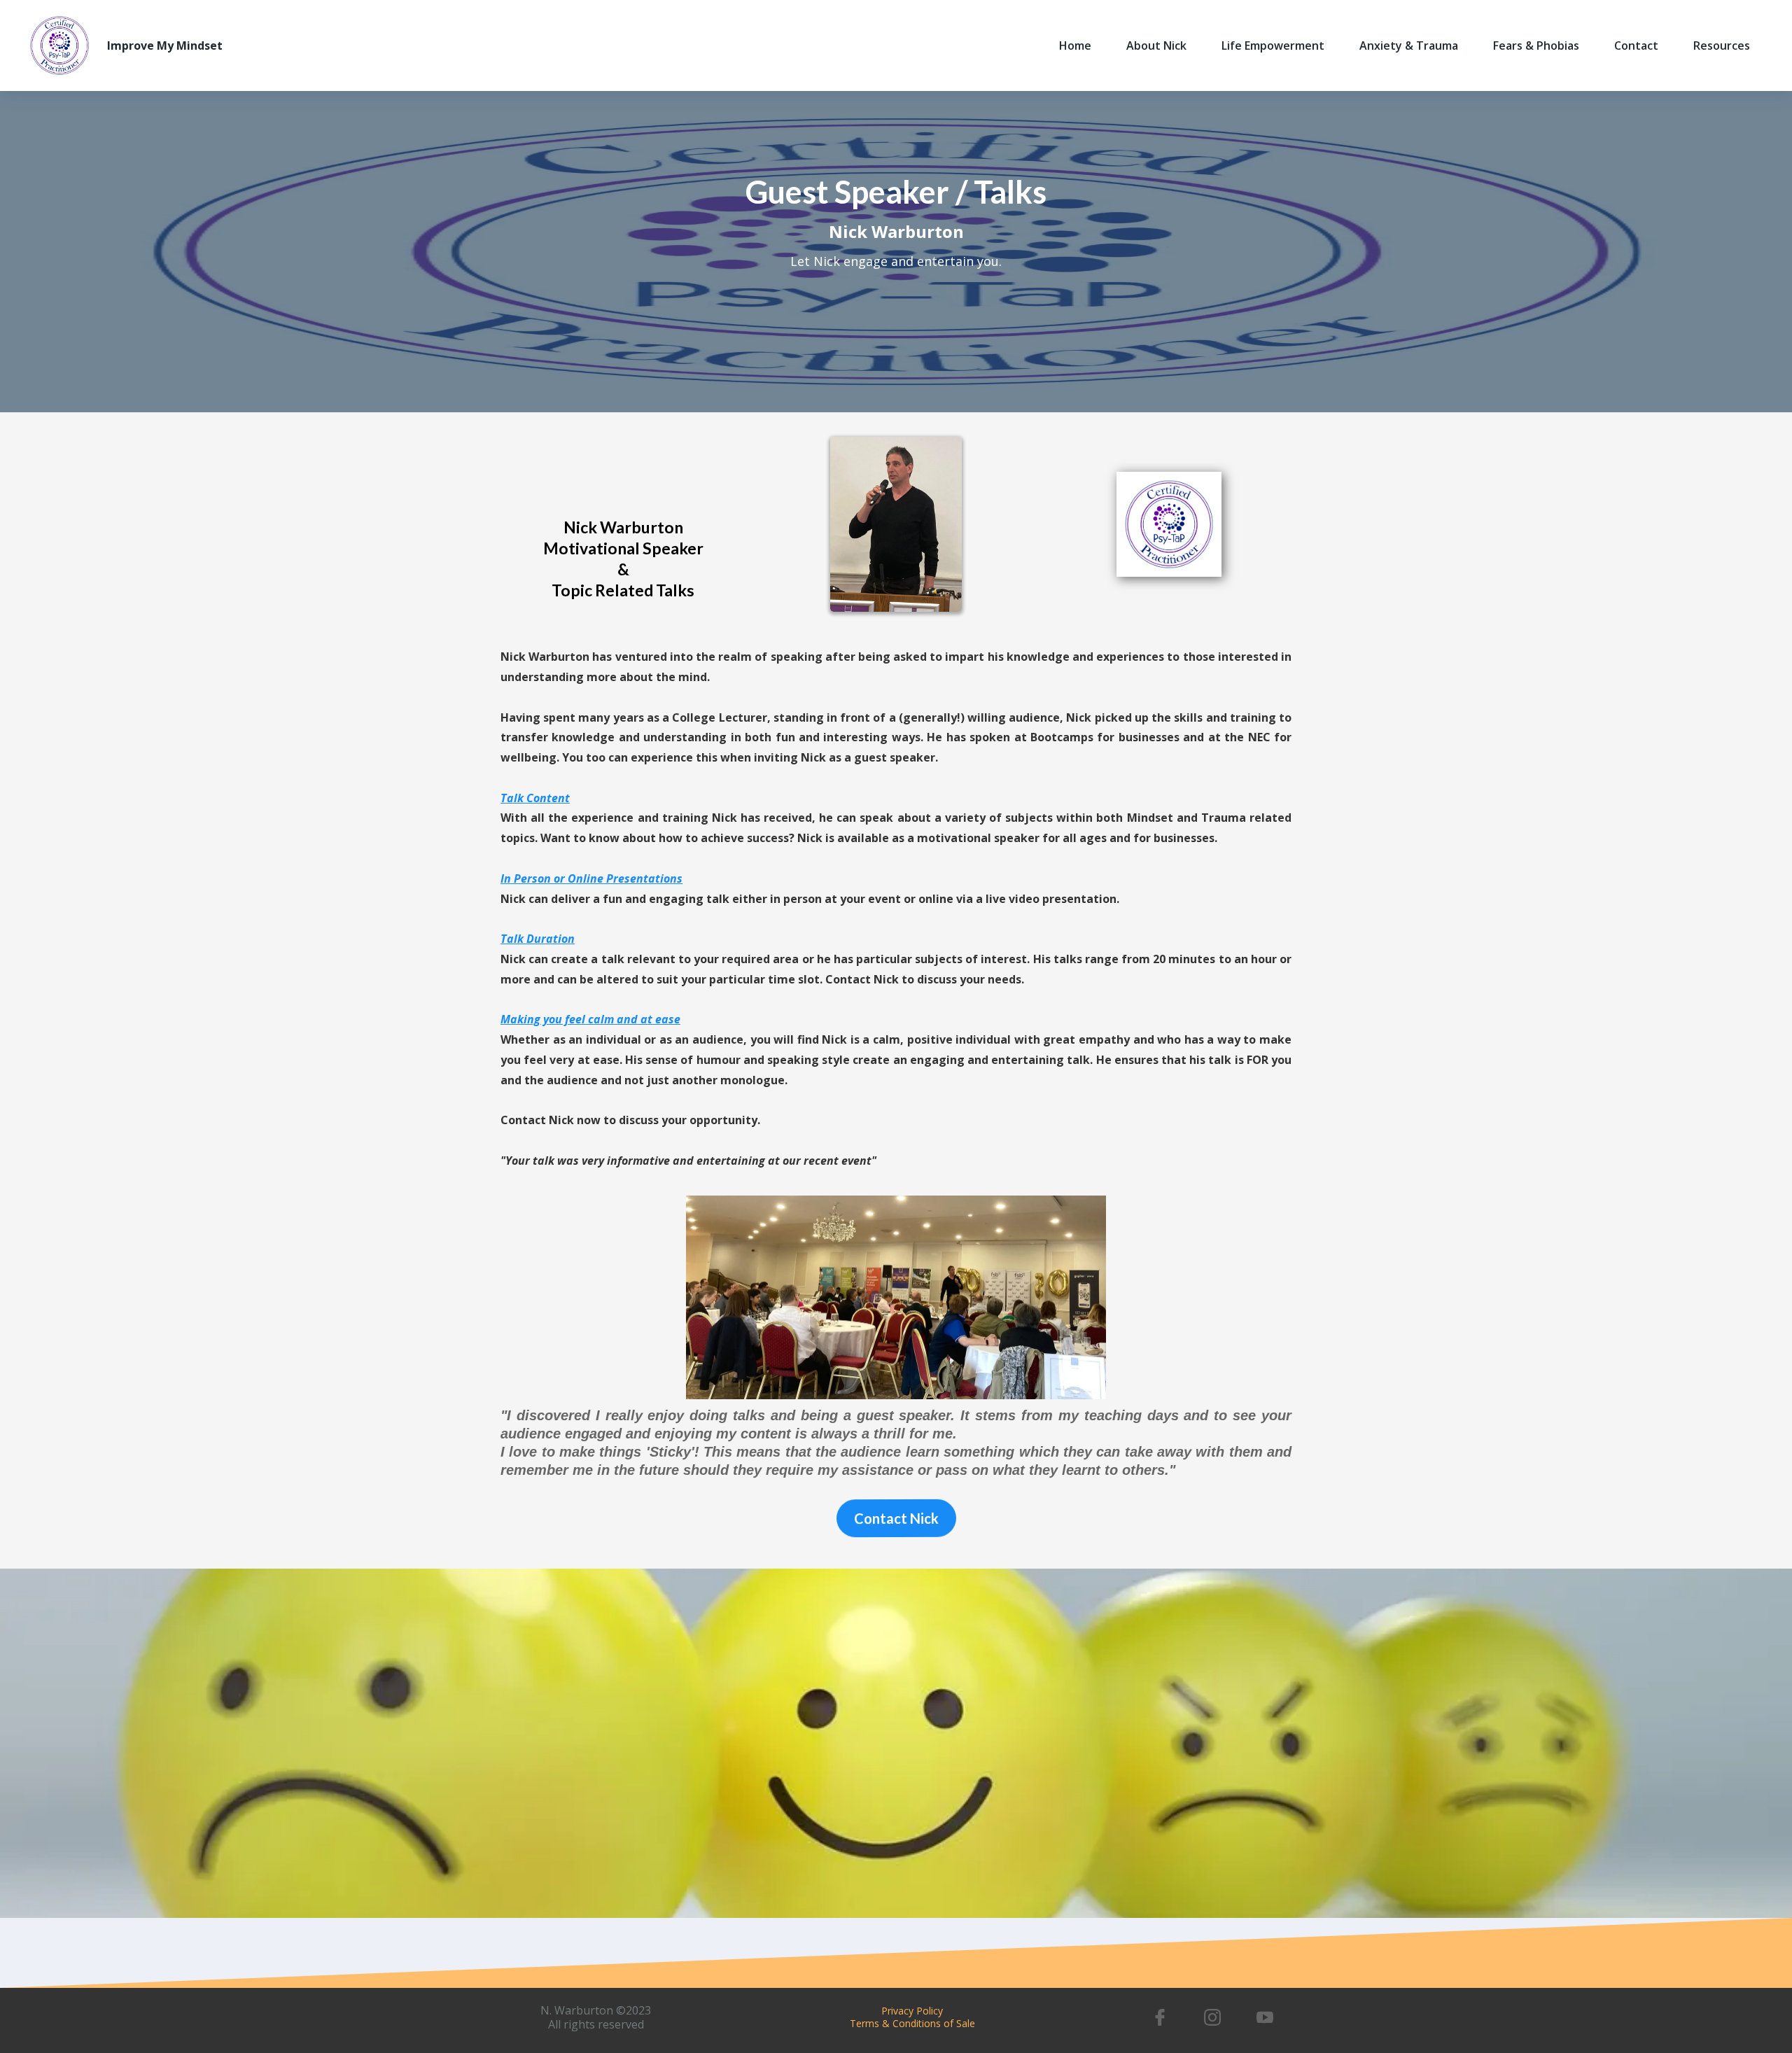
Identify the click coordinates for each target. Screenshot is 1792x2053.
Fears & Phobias (1536, 45)
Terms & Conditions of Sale (912, 2023)
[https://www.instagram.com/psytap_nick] (1213, 2017)
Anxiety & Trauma (1409, 45)
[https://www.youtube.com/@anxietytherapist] (1265, 2017)
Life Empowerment (1273, 45)
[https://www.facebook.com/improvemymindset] (1160, 2017)
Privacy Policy (912, 2011)
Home (1075, 45)
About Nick (1156, 45)
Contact (1636, 45)
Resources (1722, 45)
